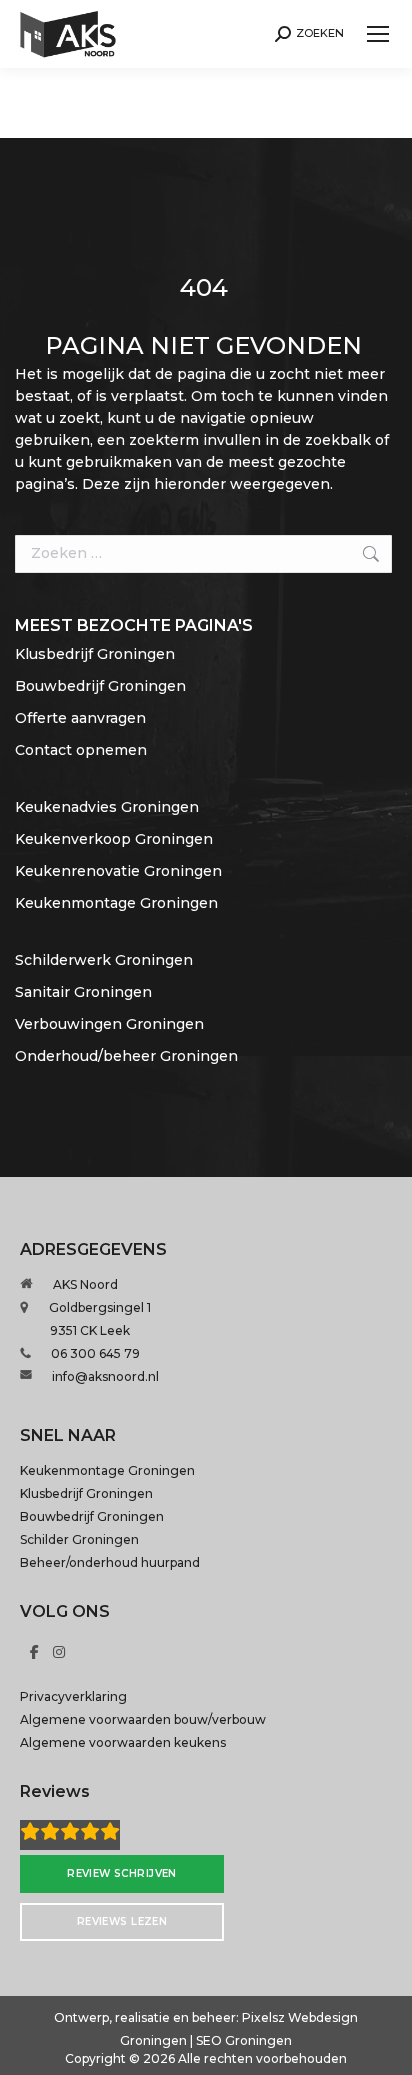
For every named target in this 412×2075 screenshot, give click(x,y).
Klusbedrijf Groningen (95, 654)
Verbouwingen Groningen (109, 1024)
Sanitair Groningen (83, 992)
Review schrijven (122, 1873)
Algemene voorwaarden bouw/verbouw (143, 1719)
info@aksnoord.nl (105, 1376)
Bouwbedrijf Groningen (100, 686)
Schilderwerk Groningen (104, 960)
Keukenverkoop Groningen (114, 839)
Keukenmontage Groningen (116, 903)
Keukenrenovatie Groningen (118, 871)
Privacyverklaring (73, 1696)
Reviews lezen (122, 1921)
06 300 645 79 (95, 1353)
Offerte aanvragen (80, 718)
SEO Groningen (244, 2040)
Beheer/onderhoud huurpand (110, 1562)
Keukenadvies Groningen (107, 807)
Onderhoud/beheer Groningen (126, 1056)
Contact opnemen (81, 750)
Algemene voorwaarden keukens (123, 1742)
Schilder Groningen (79, 1539)
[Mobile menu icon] (378, 34)
